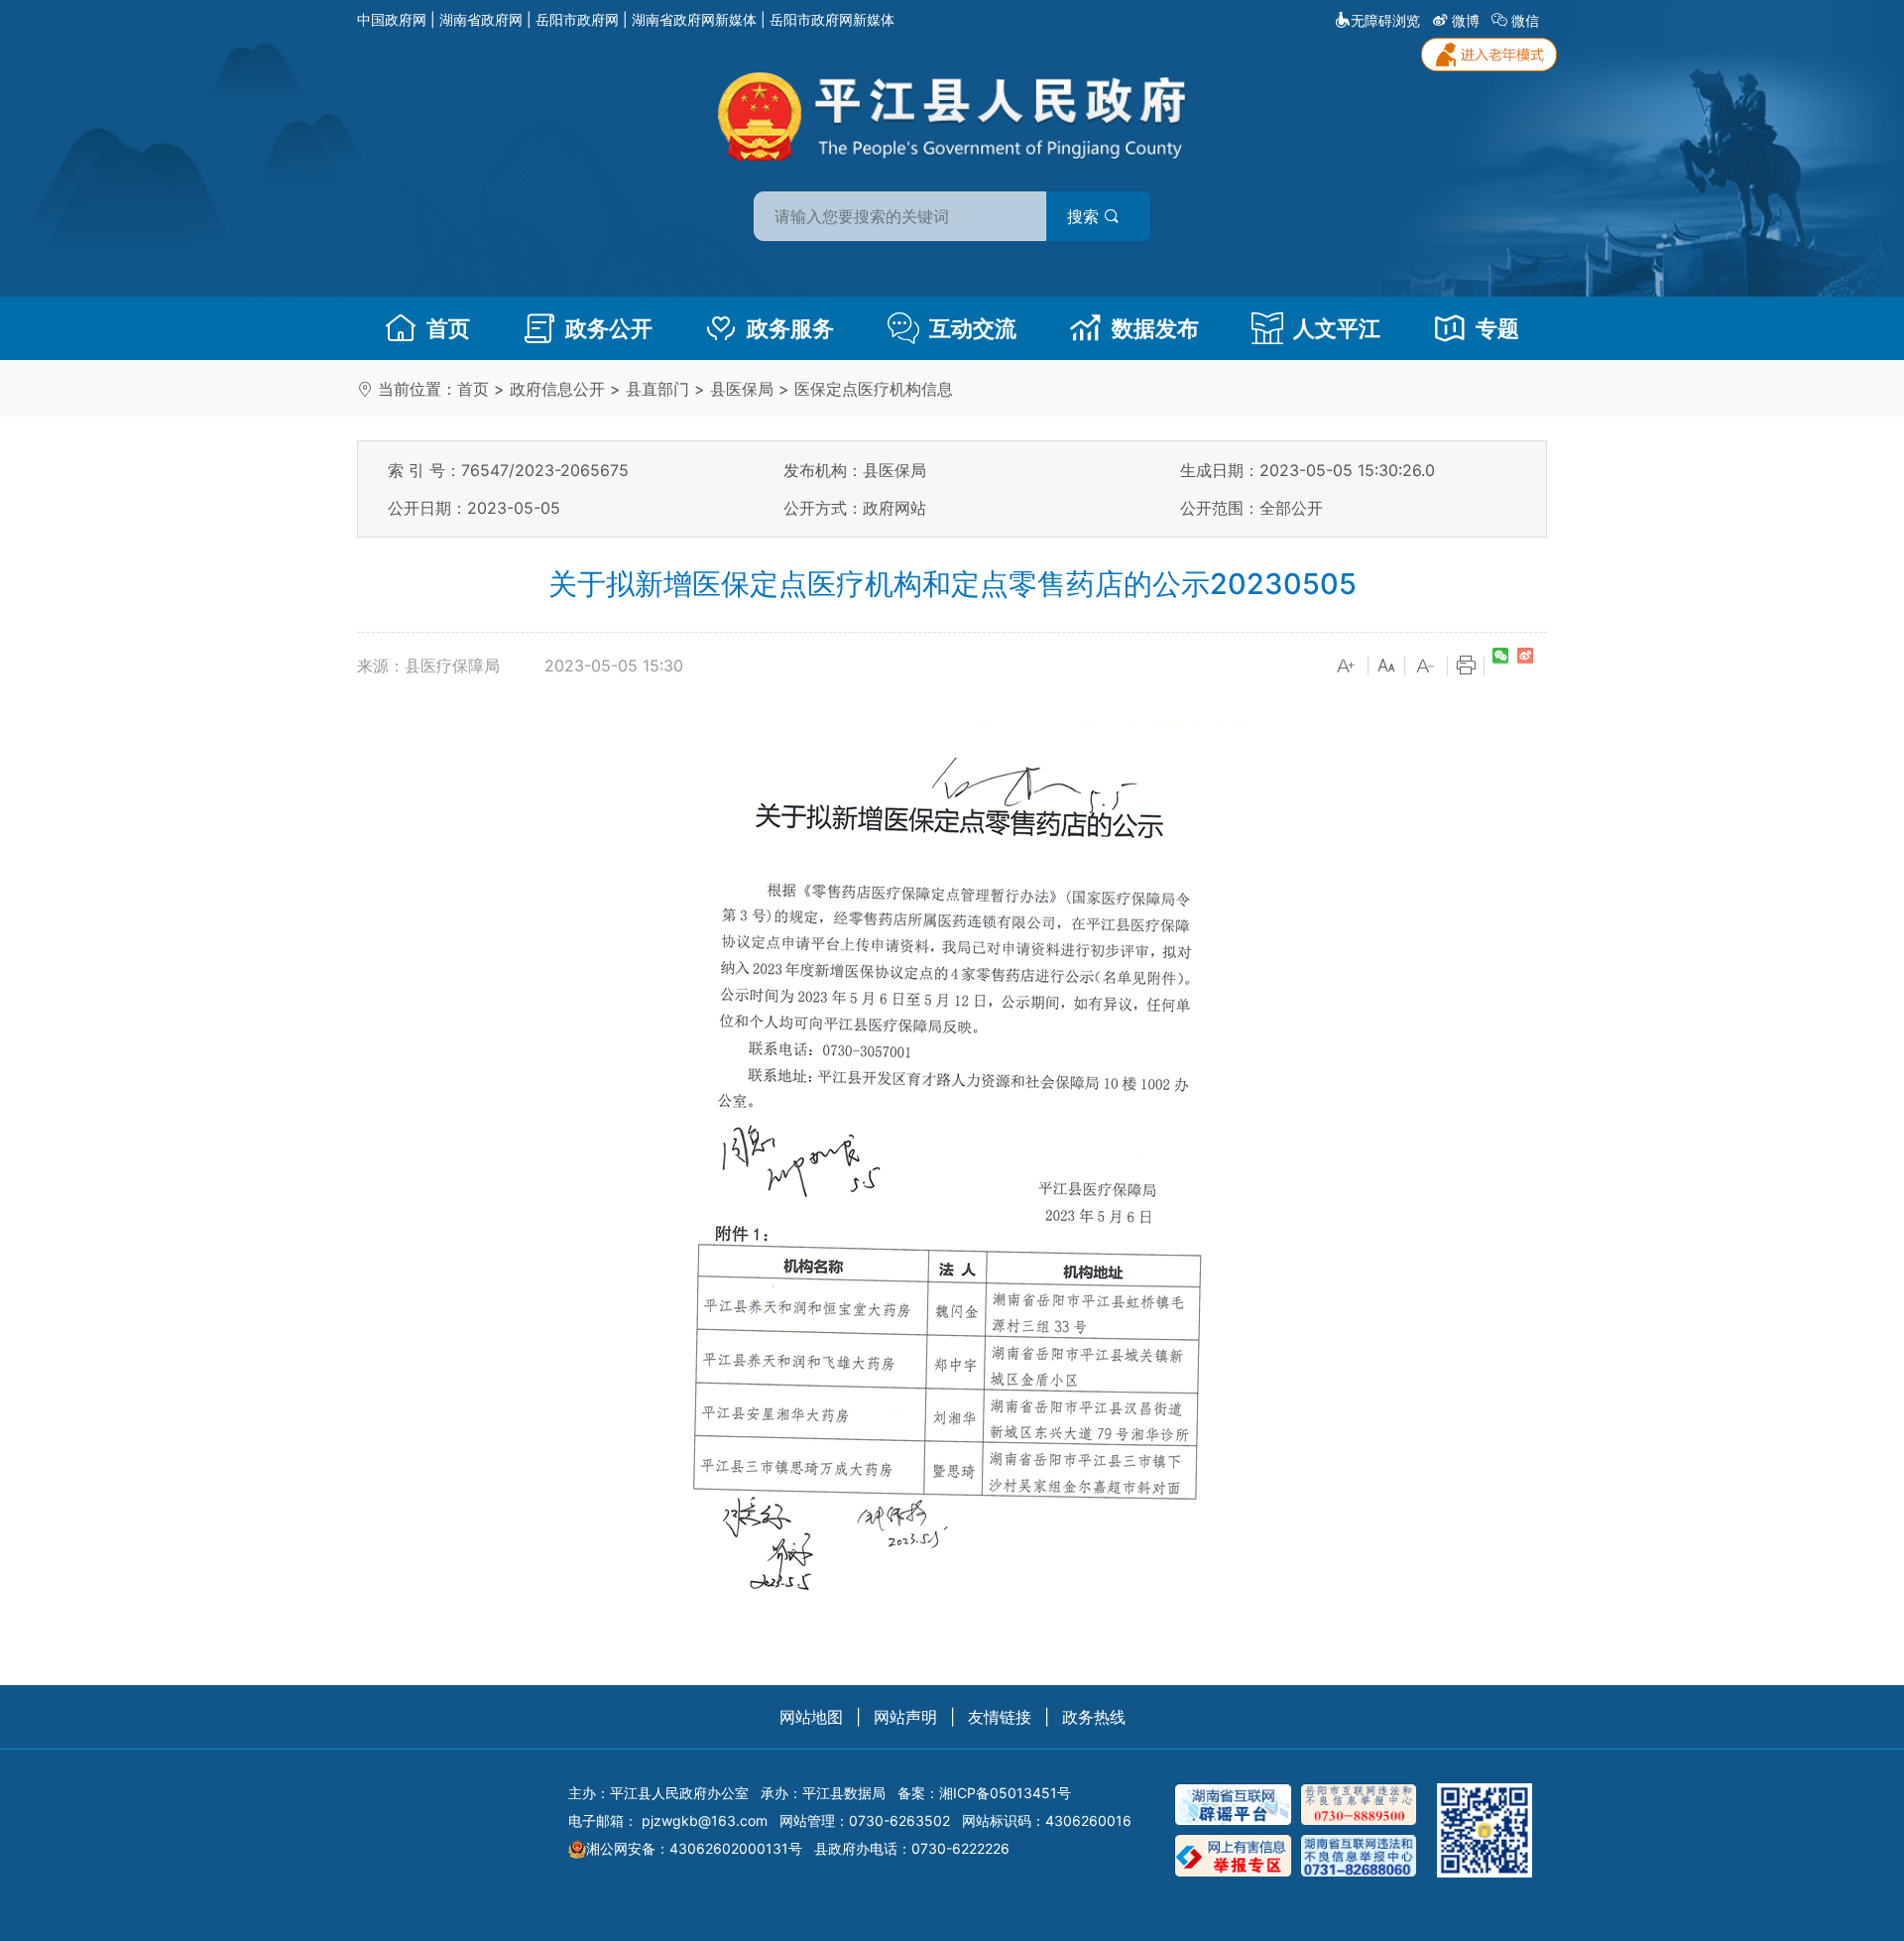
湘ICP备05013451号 (1005, 1793)
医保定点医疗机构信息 (874, 389)
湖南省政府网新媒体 (694, 19)
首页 (448, 328)
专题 (1497, 328)
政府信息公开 (557, 389)
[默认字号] (1386, 667)
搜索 (1085, 216)
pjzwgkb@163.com (705, 1820)
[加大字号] (1347, 667)
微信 (1525, 20)
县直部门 (657, 389)
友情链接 (1000, 1717)
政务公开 (609, 328)
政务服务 (790, 328)
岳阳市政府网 (577, 19)
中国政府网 (392, 19)
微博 (1466, 20)
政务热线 (1094, 1717)
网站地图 (811, 1717)
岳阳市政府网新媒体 (832, 19)
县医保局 (742, 389)
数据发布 (1155, 328)
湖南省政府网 (481, 19)
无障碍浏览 (1385, 20)
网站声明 (905, 1717)
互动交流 (973, 328)
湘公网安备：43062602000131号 (694, 1848)
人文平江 (1337, 328)
